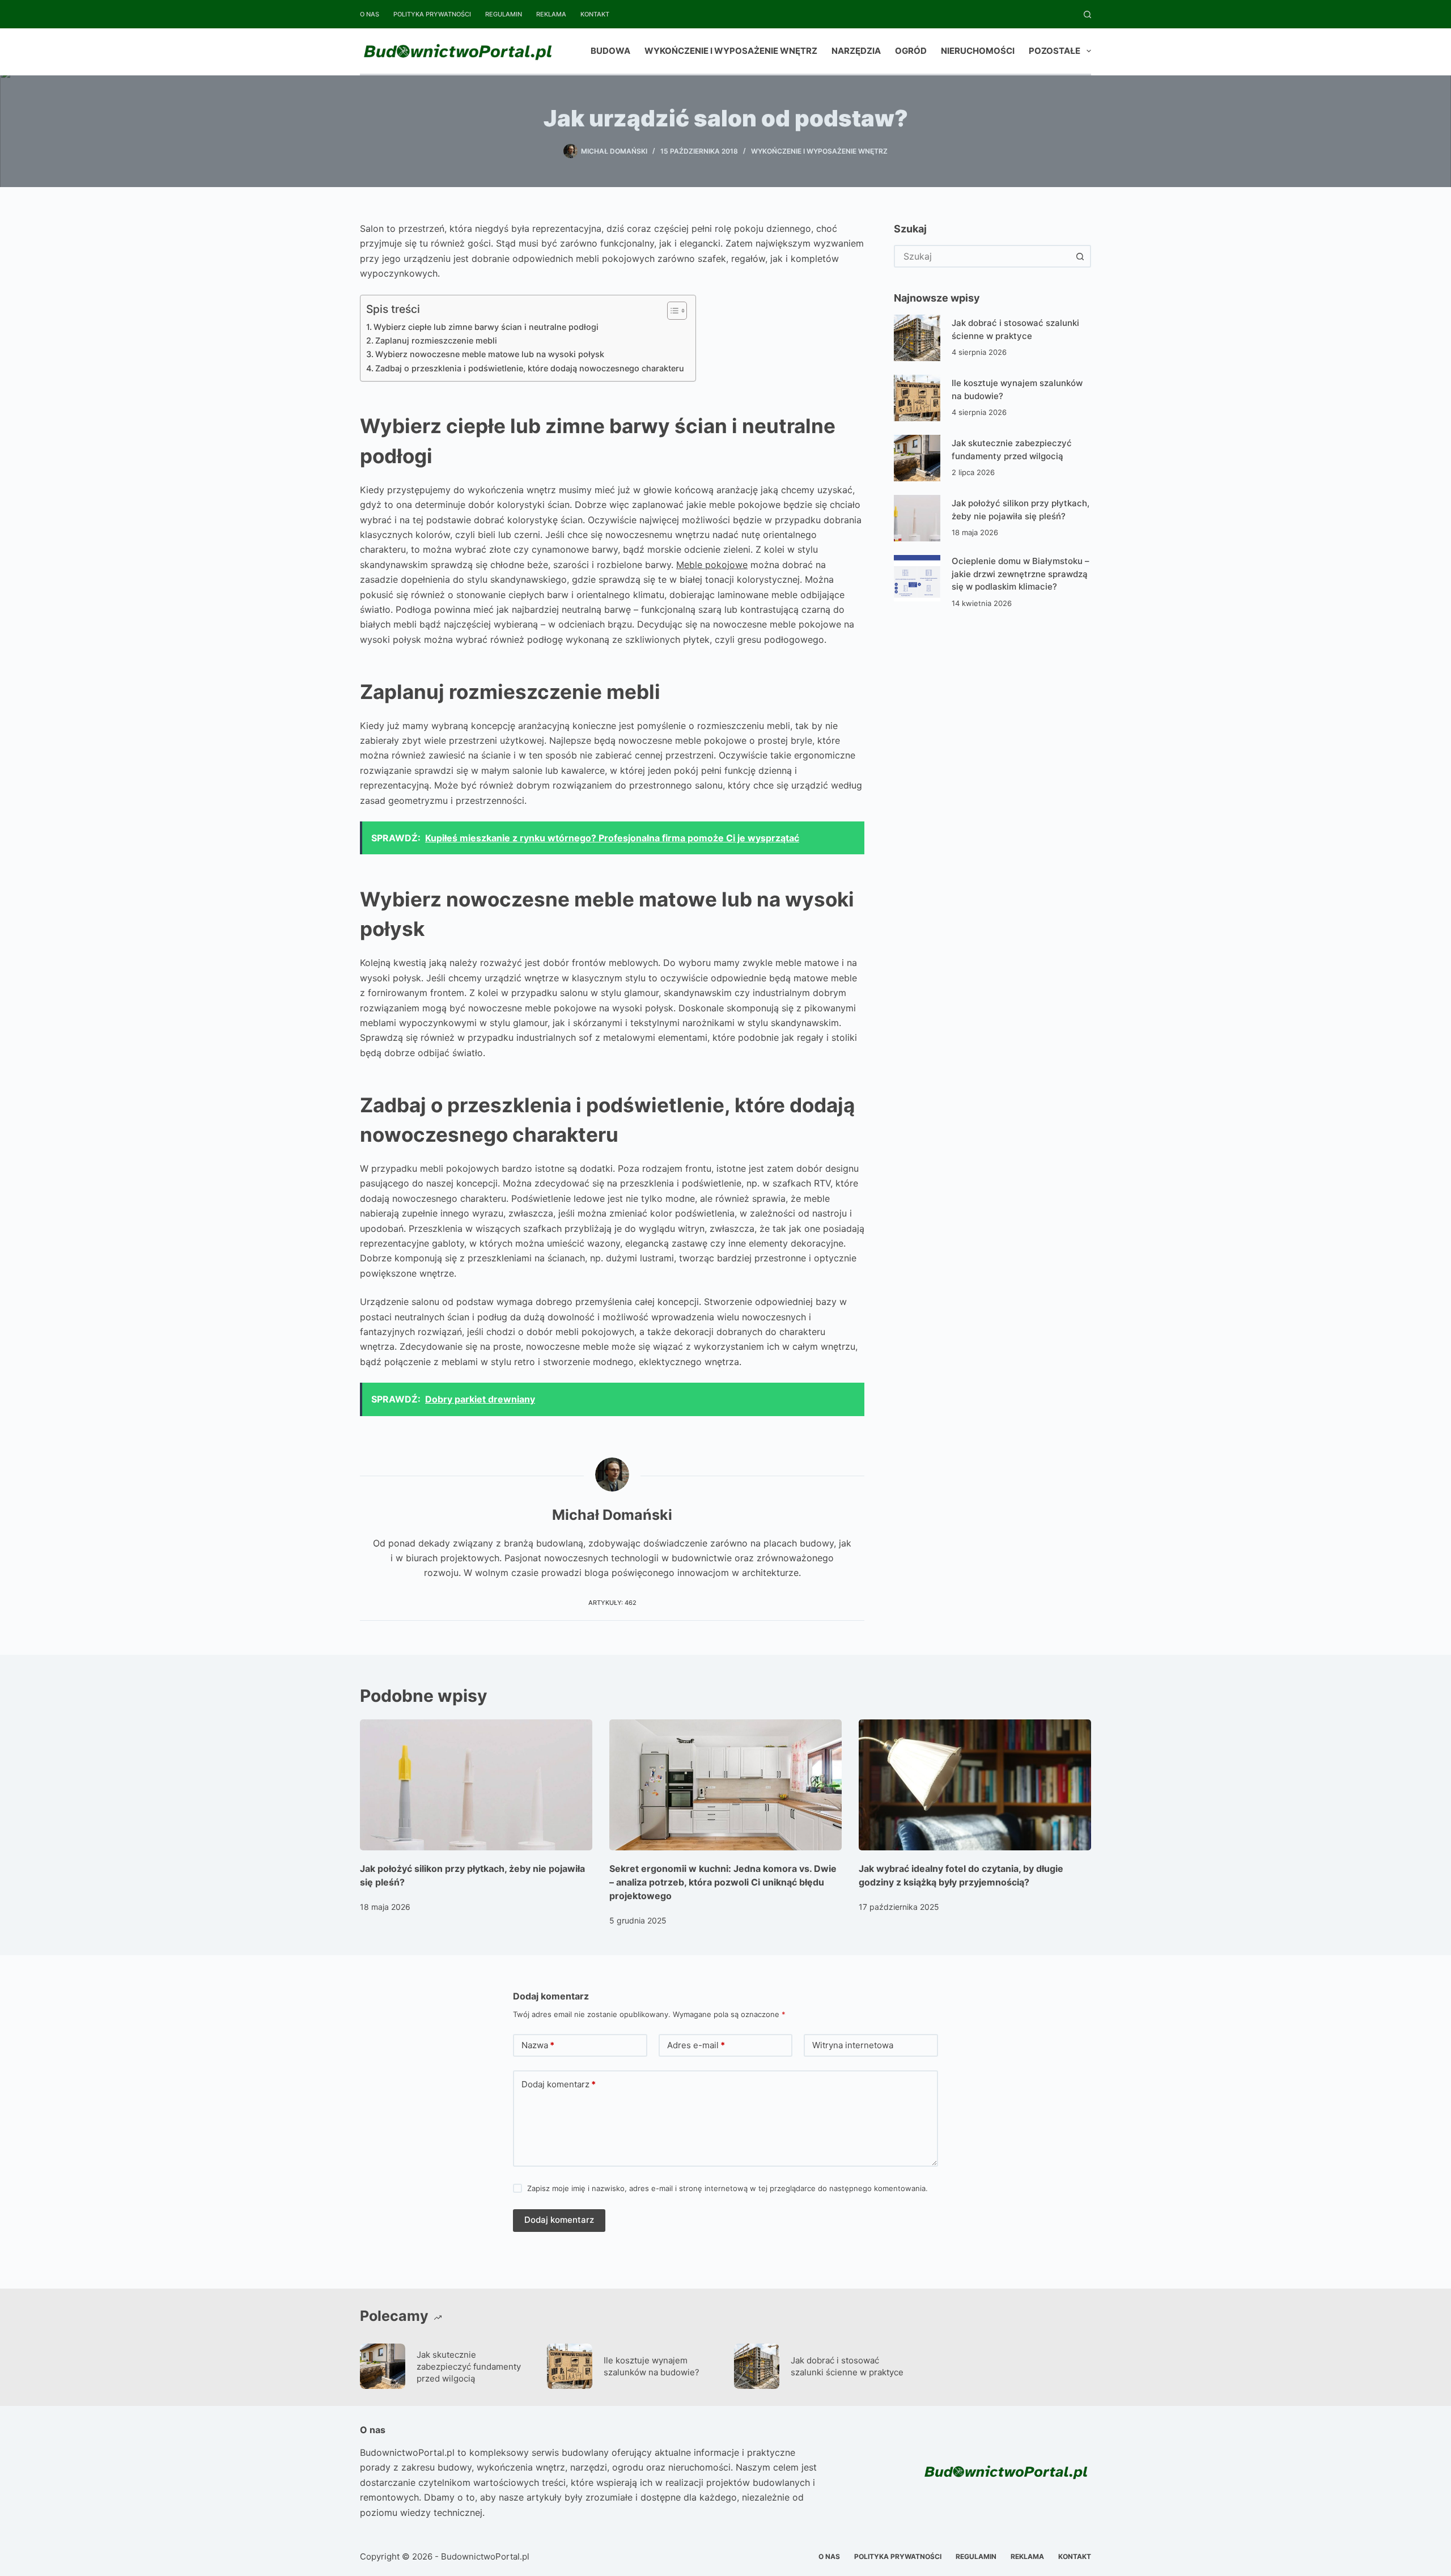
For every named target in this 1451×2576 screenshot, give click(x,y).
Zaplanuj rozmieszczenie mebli (436, 340)
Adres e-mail (696, 2045)
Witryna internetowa (853, 2045)
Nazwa (538, 2045)
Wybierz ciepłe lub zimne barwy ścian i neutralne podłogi (486, 327)
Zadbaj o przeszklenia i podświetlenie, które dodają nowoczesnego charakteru (530, 368)
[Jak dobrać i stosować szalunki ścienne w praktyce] (917, 338)
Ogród (911, 51)
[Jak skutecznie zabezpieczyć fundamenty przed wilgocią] (917, 458)
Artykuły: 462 (612, 1603)
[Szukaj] (1087, 14)
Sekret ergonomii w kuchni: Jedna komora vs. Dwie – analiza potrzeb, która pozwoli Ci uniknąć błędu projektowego (723, 1882)
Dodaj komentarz (559, 2084)
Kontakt (595, 14)
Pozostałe (1055, 51)
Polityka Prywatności (432, 14)
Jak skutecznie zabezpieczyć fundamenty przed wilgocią (469, 2367)
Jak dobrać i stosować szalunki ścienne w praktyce (847, 2366)
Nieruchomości (978, 51)
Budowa (610, 51)
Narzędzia (856, 51)
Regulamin (504, 14)
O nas (370, 14)
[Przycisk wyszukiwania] (1080, 256)
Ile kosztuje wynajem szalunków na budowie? (652, 2366)
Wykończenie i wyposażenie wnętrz (731, 51)
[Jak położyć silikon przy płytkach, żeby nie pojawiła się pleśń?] (917, 518)
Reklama (551, 14)
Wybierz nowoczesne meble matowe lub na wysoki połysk (490, 354)
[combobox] (982, 256)
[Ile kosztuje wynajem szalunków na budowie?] (917, 398)
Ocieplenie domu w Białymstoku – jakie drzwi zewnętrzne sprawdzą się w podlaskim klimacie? (1021, 574)
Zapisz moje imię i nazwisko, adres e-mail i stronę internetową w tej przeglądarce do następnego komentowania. (727, 2188)
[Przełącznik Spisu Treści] (671, 311)
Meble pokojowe (712, 565)
